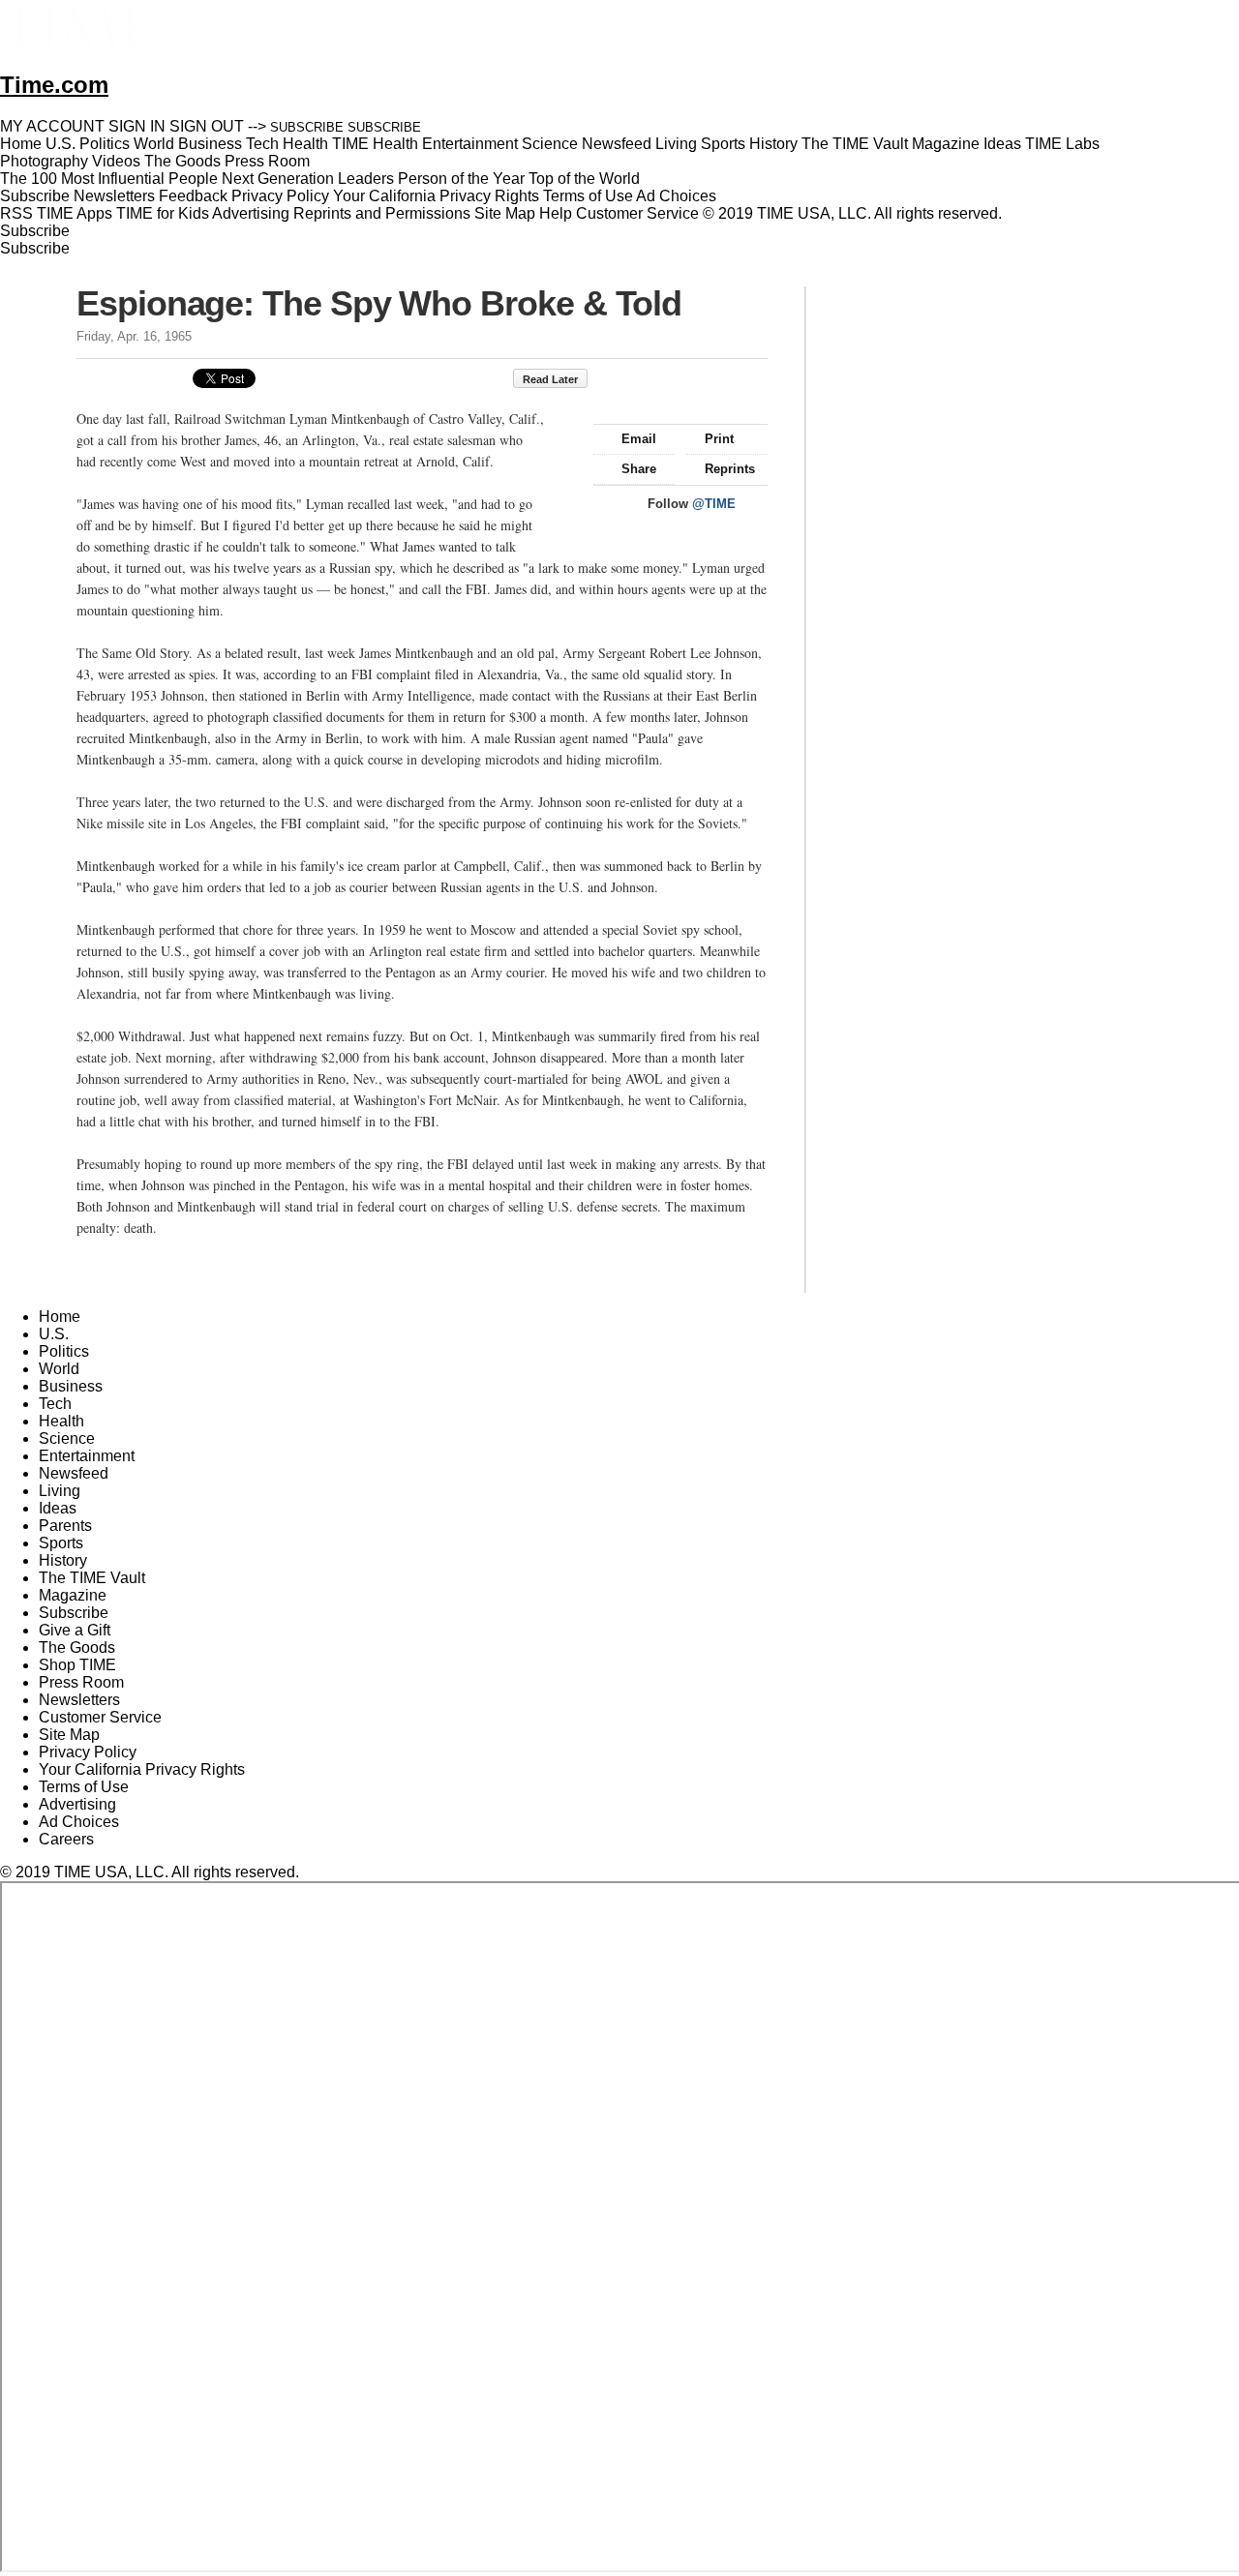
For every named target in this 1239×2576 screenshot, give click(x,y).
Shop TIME (77, 1665)
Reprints (730, 469)
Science (67, 1438)
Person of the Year (461, 179)
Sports (61, 1543)
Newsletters (114, 196)
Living (60, 1491)
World (59, 1369)
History (63, 1560)
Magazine (73, 1595)
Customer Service (637, 213)
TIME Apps (75, 213)
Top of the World (584, 179)
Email (639, 439)
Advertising (251, 213)
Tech (55, 1404)
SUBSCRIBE (307, 127)
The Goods (77, 1647)
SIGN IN (137, 126)
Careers (66, 1839)
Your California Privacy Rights (436, 196)
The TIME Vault (92, 1578)
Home (60, 1317)
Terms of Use (588, 196)
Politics (64, 1351)
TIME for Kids (163, 213)
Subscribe (35, 196)
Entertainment (87, 1456)
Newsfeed (74, 1473)
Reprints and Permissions (382, 213)
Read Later (550, 379)
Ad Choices (678, 196)
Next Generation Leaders (308, 179)
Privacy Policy (280, 196)
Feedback (193, 196)
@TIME (714, 504)
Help (556, 213)
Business (71, 1386)
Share (639, 469)
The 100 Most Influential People (109, 179)
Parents (65, 1526)
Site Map (505, 213)
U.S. (54, 1334)
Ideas (58, 1508)
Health (61, 1421)
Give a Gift (75, 1630)
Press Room (81, 1682)
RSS (16, 213)
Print (719, 439)
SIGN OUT (207, 126)
